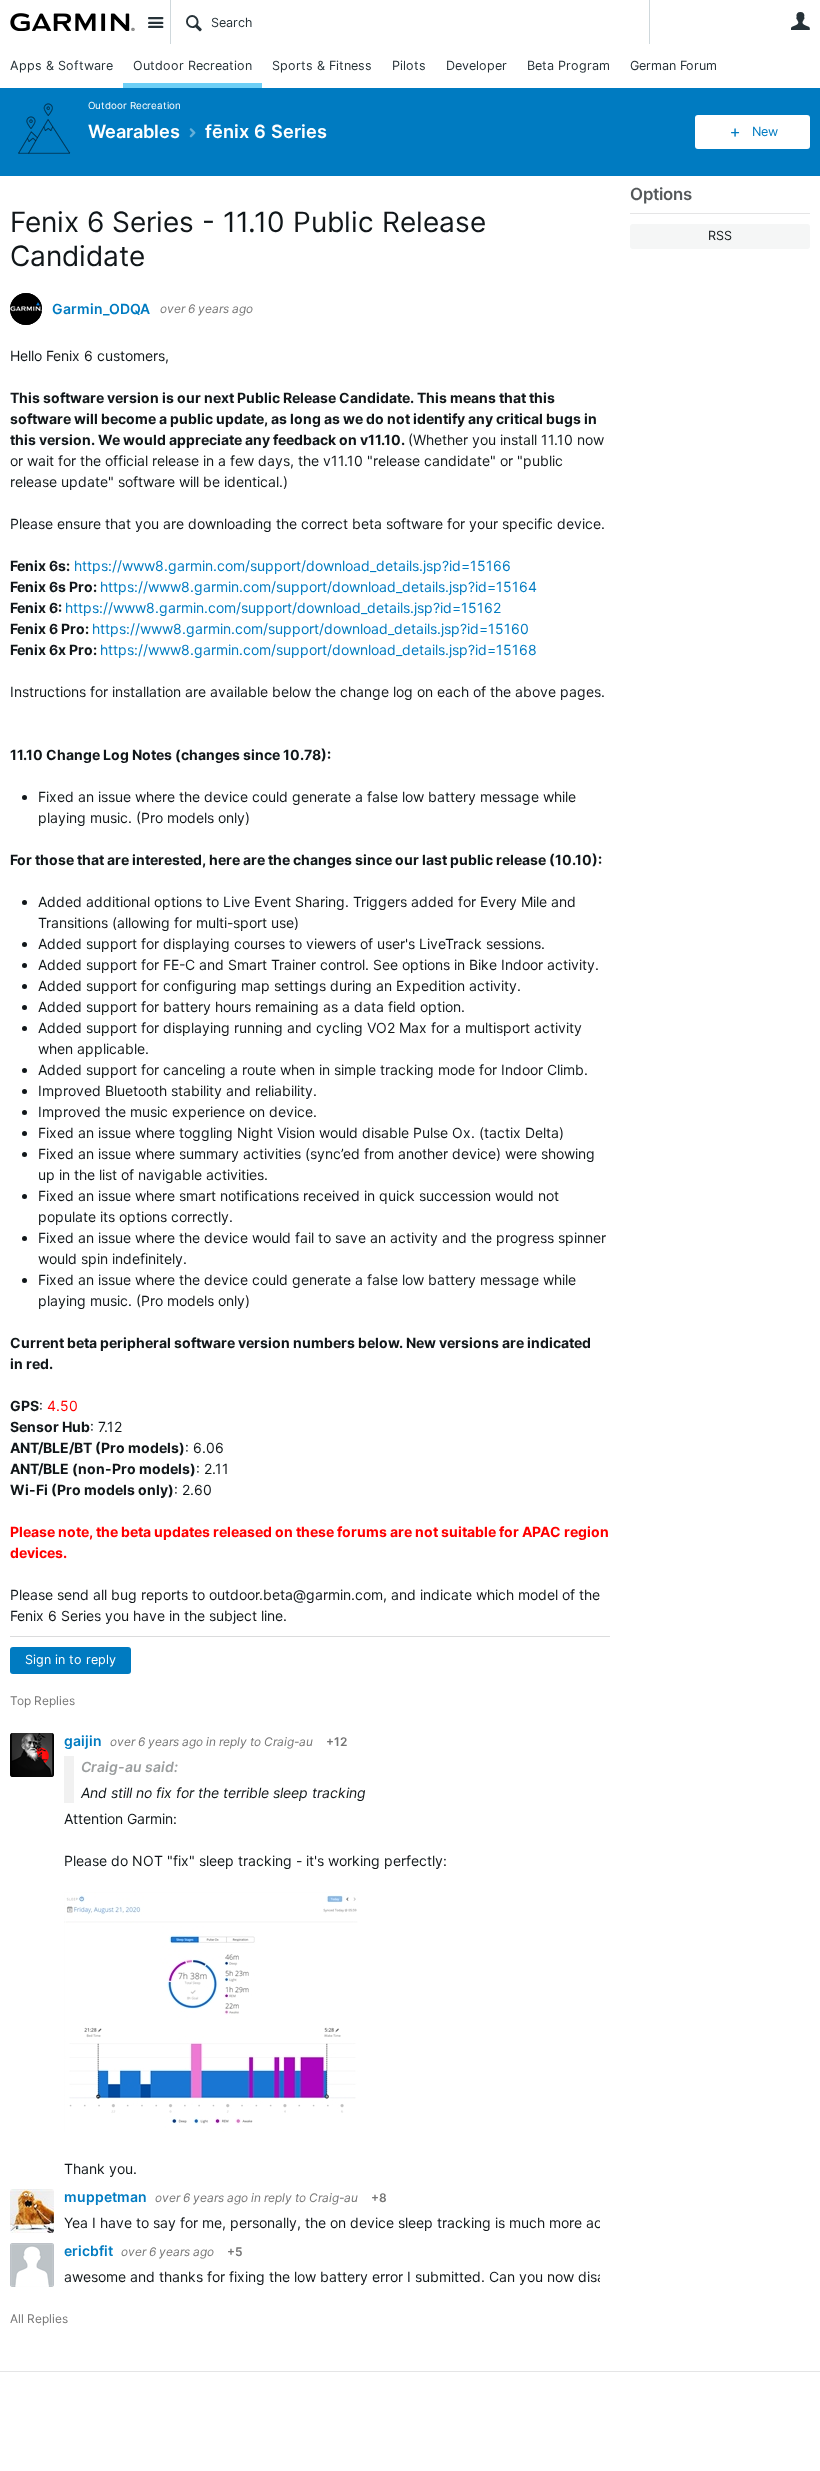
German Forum (673, 65)
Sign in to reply (70, 1659)
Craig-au (288, 1741)
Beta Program (568, 65)
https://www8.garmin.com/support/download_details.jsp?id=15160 (310, 628)
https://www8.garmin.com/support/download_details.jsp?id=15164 (318, 586)
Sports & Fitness (322, 65)
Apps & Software (61, 65)
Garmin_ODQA (101, 309)
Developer (476, 65)
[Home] (72, 22)
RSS (720, 235)
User (800, 21)
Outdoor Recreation (192, 65)
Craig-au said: (129, 1766)
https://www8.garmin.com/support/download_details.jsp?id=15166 (292, 565)
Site (155, 22)
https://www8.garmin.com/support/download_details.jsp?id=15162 (283, 607)
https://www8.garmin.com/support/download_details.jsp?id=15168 (318, 649)
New (765, 131)
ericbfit (90, 2250)
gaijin (84, 1740)
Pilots (409, 65)
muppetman (107, 2196)
